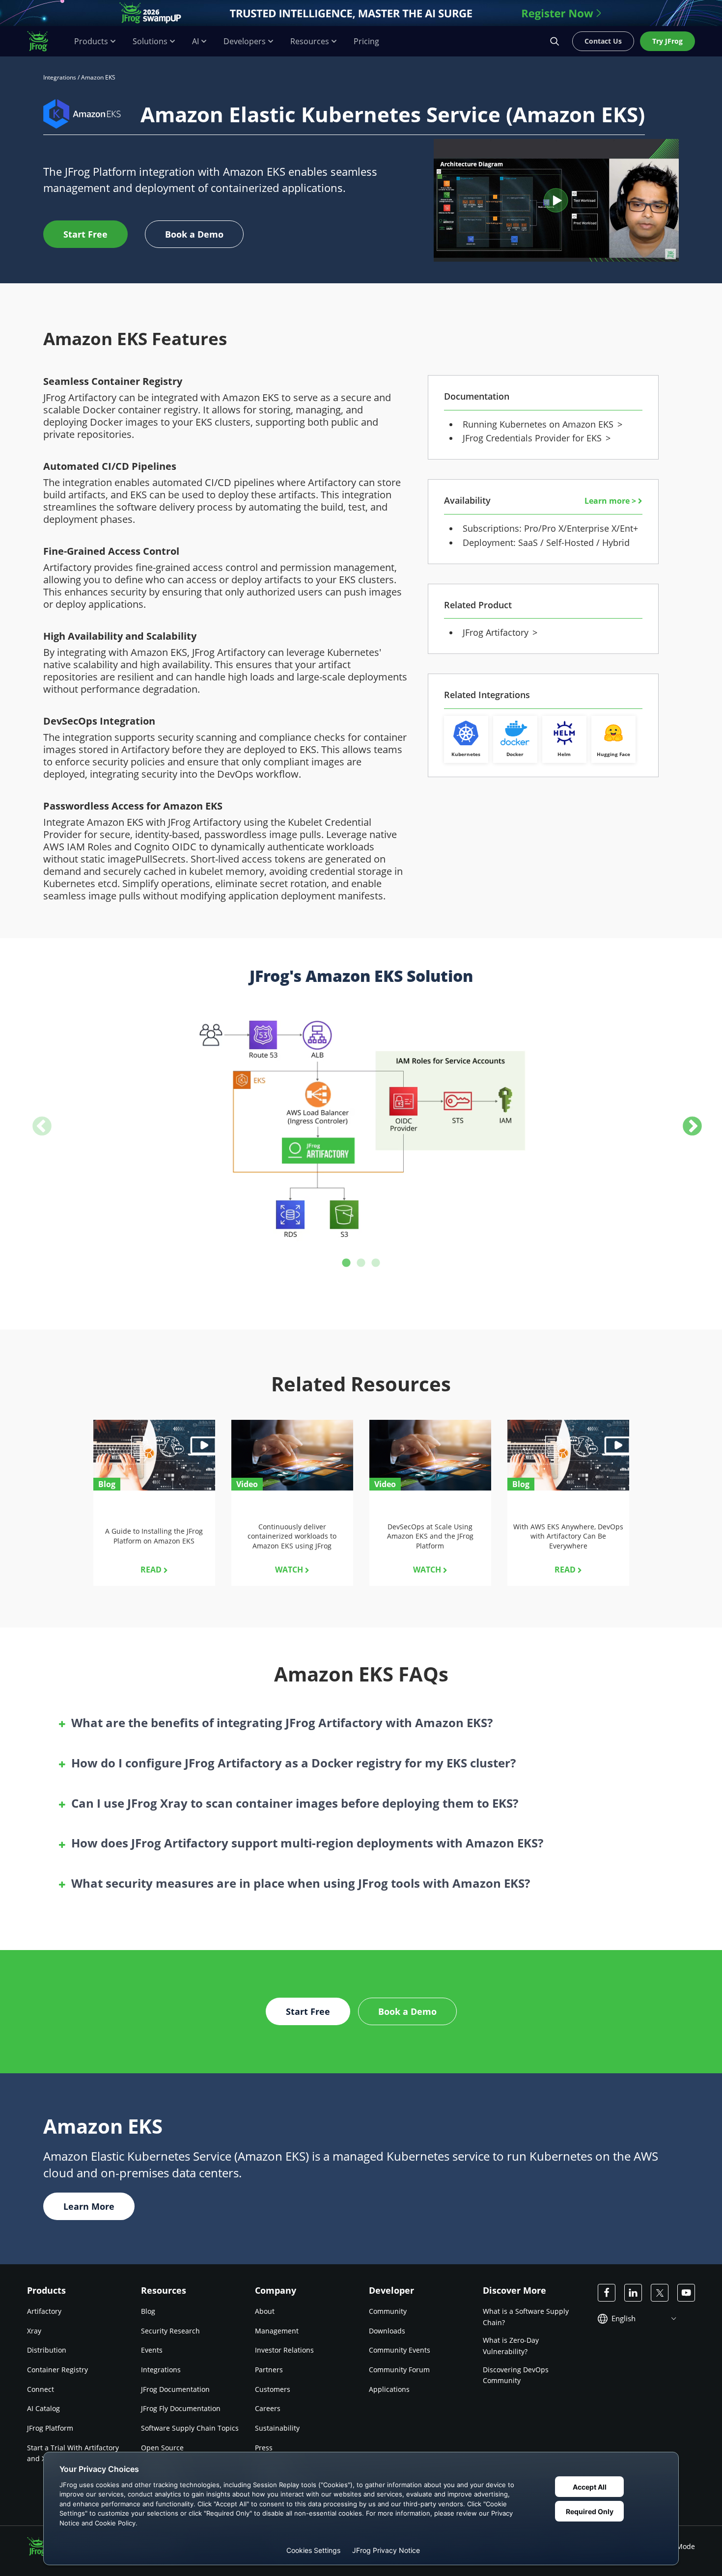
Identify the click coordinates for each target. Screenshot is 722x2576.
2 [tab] (361, 1263)
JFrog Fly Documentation (181, 2408)
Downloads (387, 2331)
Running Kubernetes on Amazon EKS (541, 424)
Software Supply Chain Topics (190, 2428)
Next (686, 1121)
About (265, 2311)
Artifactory (44, 2311)
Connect (41, 2389)
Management (277, 2331)
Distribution (47, 2350)
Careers (268, 2408)
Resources (310, 41)
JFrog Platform (50, 2428)
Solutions (150, 41)
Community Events (400, 2350)
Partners (269, 2370)
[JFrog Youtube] (686, 2293)
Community (388, 2311)
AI (195, 41)
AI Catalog (43, 2408)
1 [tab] (346, 1263)
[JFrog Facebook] (607, 2293)
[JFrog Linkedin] (633, 2293)
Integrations (60, 77)
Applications (389, 2389)
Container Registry (57, 2370)
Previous (36, 1121)
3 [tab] (376, 1263)
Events (152, 2350)
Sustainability (277, 2428)
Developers (245, 41)
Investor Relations (284, 2350)
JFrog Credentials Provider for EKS (535, 438)
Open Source (162, 2448)
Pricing (366, 41)
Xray (34, 2331)
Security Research (170, 2331)
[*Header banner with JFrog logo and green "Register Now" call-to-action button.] (361, 13)
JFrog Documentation (175, 2389)
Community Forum (399, 2370)
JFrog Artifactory (498, 632)
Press (264, 2448)
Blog (148, 2311)
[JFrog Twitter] (660, 2293)
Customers (273, 2389)
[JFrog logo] (43, 41)
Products (91, 41)
